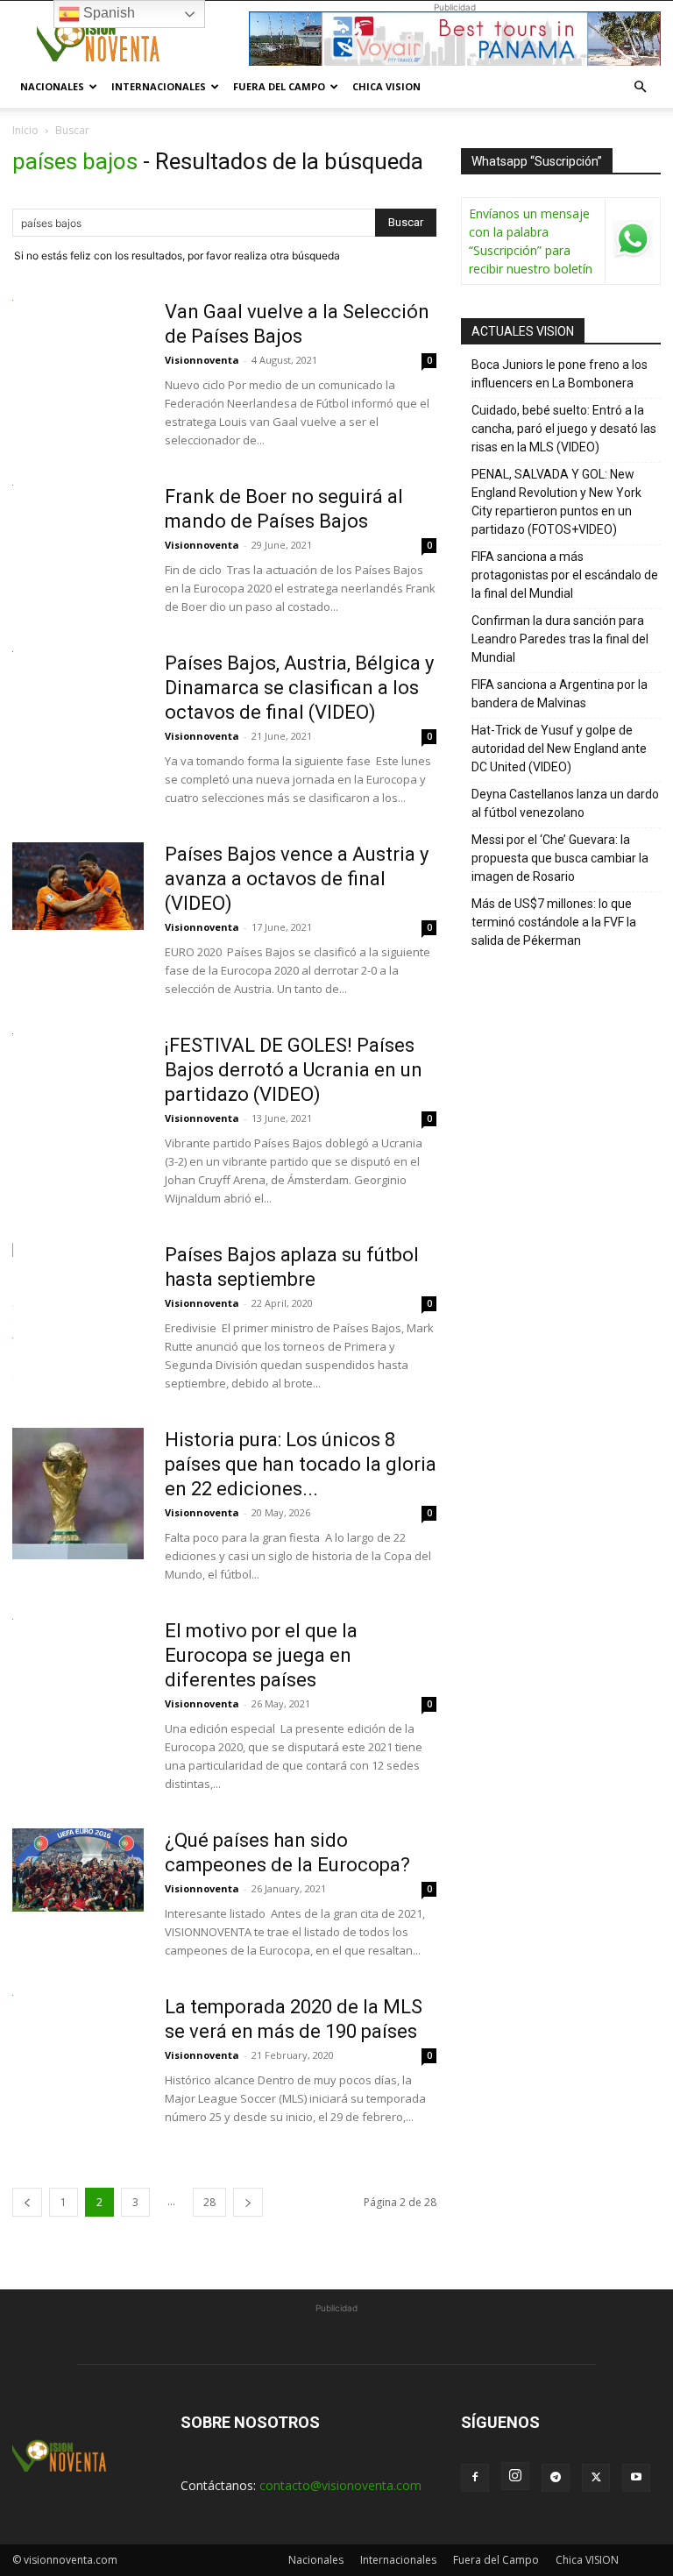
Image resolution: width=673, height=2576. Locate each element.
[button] (640, 87)
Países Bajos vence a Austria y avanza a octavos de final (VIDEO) (297, 879)
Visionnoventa (202, 360)
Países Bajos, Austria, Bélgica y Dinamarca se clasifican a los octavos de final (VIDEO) (299, 688)
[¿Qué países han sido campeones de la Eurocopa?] (78, 1870)
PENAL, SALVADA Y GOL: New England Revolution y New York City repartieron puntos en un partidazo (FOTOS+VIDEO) (556, 502)
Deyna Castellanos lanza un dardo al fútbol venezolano (565, 803)
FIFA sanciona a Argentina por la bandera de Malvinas (560, 694)
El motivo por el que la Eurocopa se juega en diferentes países (261, 1655)
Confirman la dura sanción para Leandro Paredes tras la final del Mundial (560, 639)
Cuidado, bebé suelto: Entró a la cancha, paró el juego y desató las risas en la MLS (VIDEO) (564, 429)
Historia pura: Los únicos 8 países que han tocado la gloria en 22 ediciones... (301, 1464)
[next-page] (248, 2202)
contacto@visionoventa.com (340, 2485)
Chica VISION (386, 86)
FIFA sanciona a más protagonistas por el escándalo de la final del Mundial (565, 575)
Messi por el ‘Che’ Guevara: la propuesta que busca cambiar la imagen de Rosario (560, 858)
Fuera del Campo (279, 86)
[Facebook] (475, 2478)
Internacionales (159, 86)
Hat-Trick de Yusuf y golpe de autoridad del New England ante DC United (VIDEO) (559, 749)
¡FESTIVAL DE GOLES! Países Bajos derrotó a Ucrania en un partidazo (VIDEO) (294, 1070)
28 (209, 2202)
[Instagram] (515, 2476)
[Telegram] (556, 2478)
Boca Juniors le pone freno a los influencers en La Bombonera (560, 374)
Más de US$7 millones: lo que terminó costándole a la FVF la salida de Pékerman (554, 922)
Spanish (107, 13)
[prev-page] (27, 2202)
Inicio (25, 130)
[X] (596, 2478)
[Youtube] (636, 2478)
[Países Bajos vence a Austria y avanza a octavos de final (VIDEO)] (78, 886)
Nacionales (52, 86)
